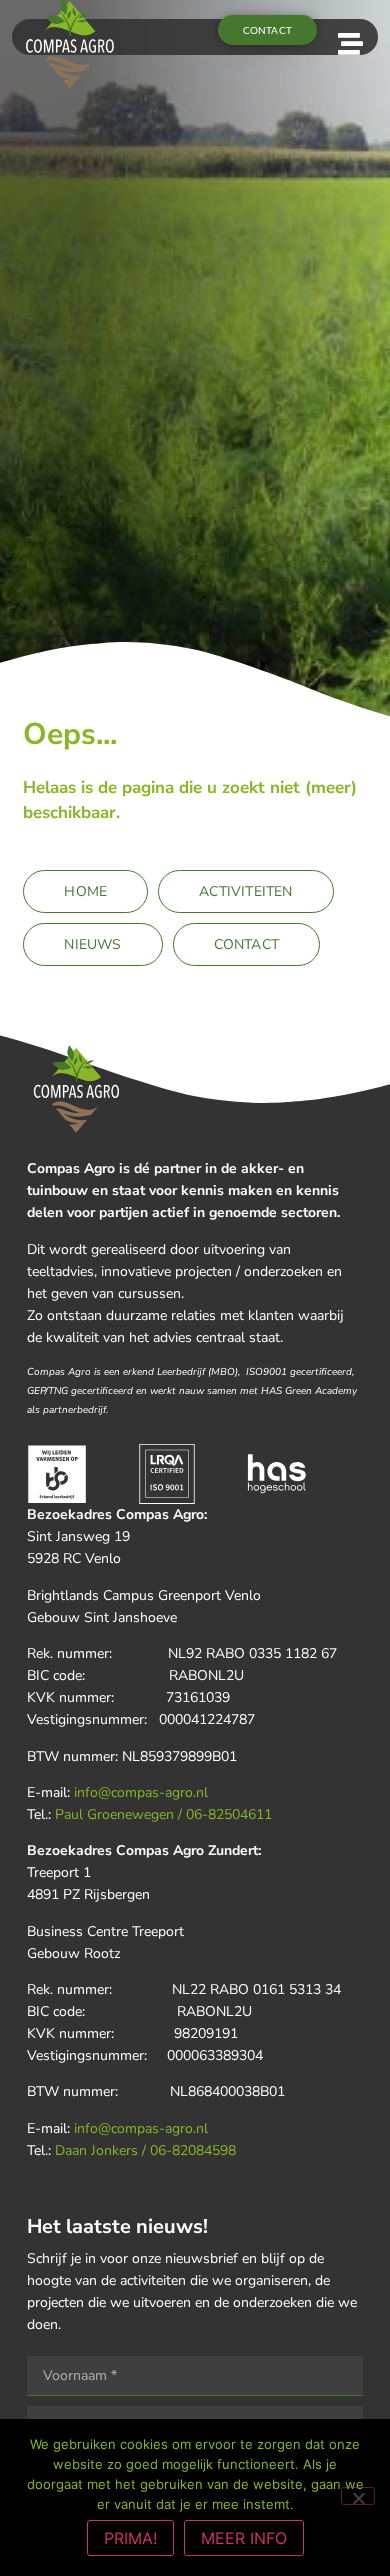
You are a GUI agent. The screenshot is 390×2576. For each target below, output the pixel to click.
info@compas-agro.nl (141, 1792)
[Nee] (358, 2496)
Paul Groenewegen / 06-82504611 (163, 1814)
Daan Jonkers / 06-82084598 (145, 2150)
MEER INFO (244, 2538)
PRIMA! (130, 2538)
